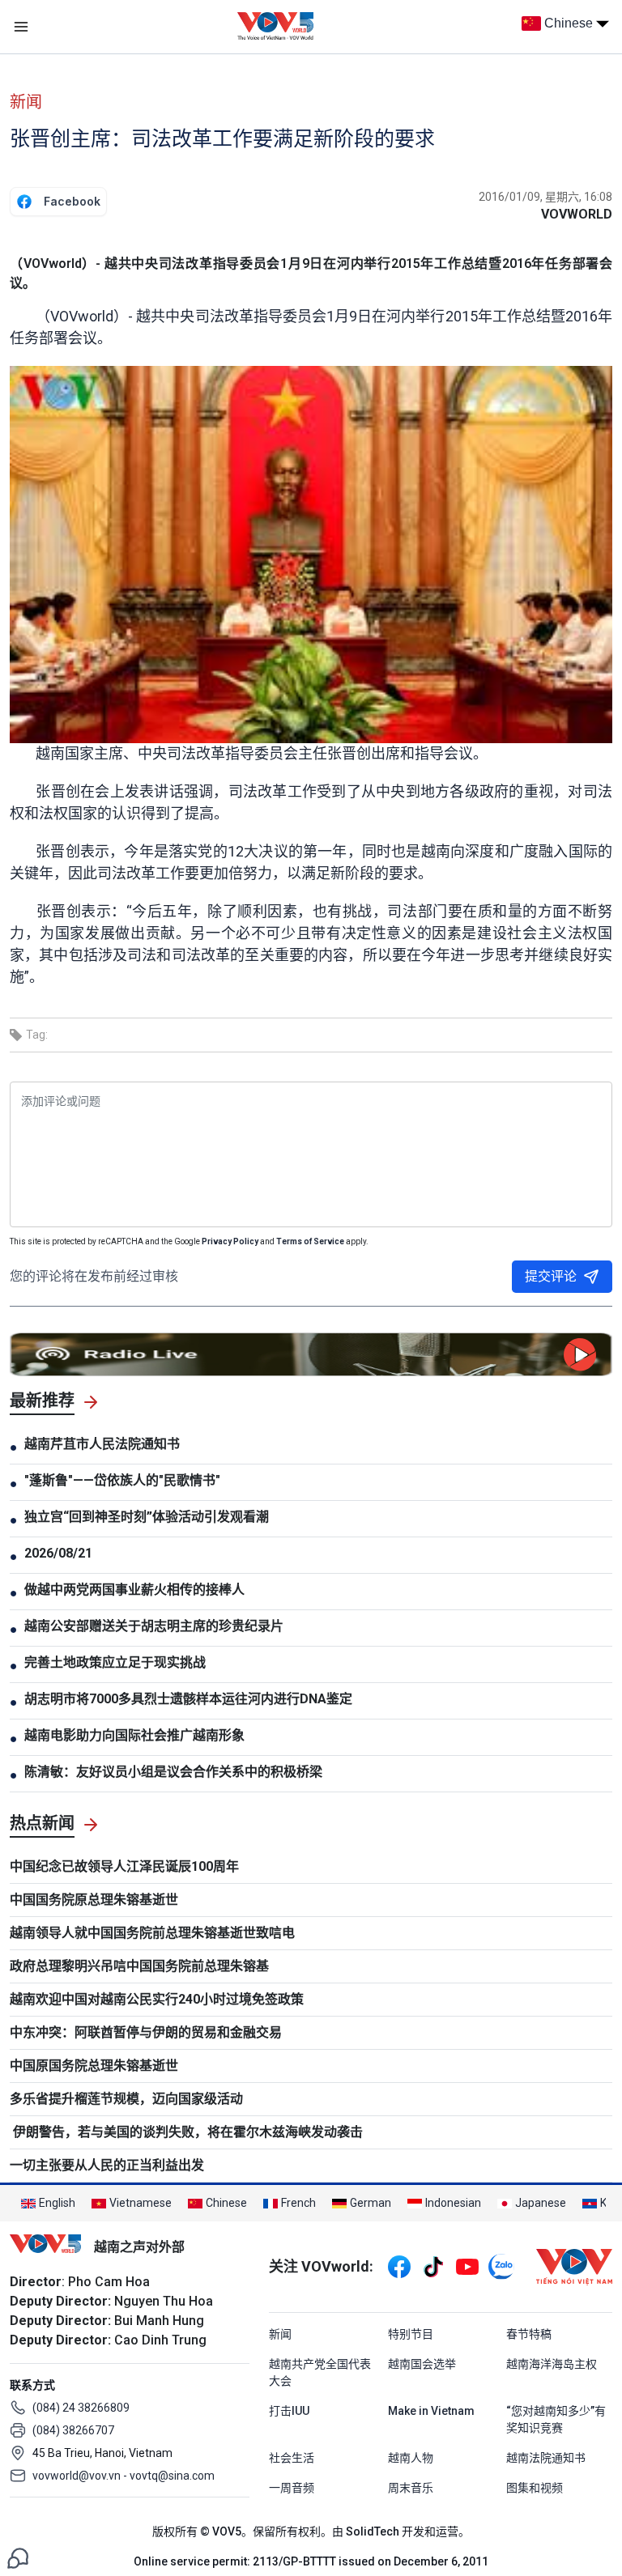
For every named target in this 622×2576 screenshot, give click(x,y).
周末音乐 (411, 2488)
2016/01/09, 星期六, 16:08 (545, 197)
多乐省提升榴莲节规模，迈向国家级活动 (126, 2099)
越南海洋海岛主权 (552, 2364)
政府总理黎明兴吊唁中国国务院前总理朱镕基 (139, 1966)
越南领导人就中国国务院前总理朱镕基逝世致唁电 (152, 1933)
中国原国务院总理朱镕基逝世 (94, 2066)
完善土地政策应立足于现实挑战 (115, 1662)
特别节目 (411, 2334)
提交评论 (551, 1276)
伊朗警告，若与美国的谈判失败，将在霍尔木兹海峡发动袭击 (186, 2132)
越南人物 (411, 2458)
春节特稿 (529, 2334)
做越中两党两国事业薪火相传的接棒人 (134, 1590)
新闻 (26, 102)
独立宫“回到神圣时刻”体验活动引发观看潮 (147, 1517)
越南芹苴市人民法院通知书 (102, 1444)
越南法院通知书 (546, 2458)
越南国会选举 (422, 2364)
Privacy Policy (230, 1241)
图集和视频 (535, 2488)
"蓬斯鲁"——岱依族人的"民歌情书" (122, 1480)
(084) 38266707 (73, 2430)
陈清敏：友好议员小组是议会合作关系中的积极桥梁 (173, 1772)
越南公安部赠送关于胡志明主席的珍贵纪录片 (154, 1626)
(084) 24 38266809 (81, 2408)
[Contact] (18, 2557)
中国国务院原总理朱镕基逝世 (94, 1900)
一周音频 (292, 2488)
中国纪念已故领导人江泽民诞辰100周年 (124, 1866)
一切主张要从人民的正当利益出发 (107, 2165)
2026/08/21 (58, 1553)
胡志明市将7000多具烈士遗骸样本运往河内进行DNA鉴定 (188, 1699)
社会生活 (292, 2458)
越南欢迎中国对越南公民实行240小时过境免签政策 (157, 1999)
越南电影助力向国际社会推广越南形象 (134, 1735)
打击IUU (289, 2411)
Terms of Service (310, 1241)
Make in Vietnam (431, 2411)
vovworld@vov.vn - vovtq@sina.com (124, 2476)
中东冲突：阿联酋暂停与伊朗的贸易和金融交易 (146, 2032)
